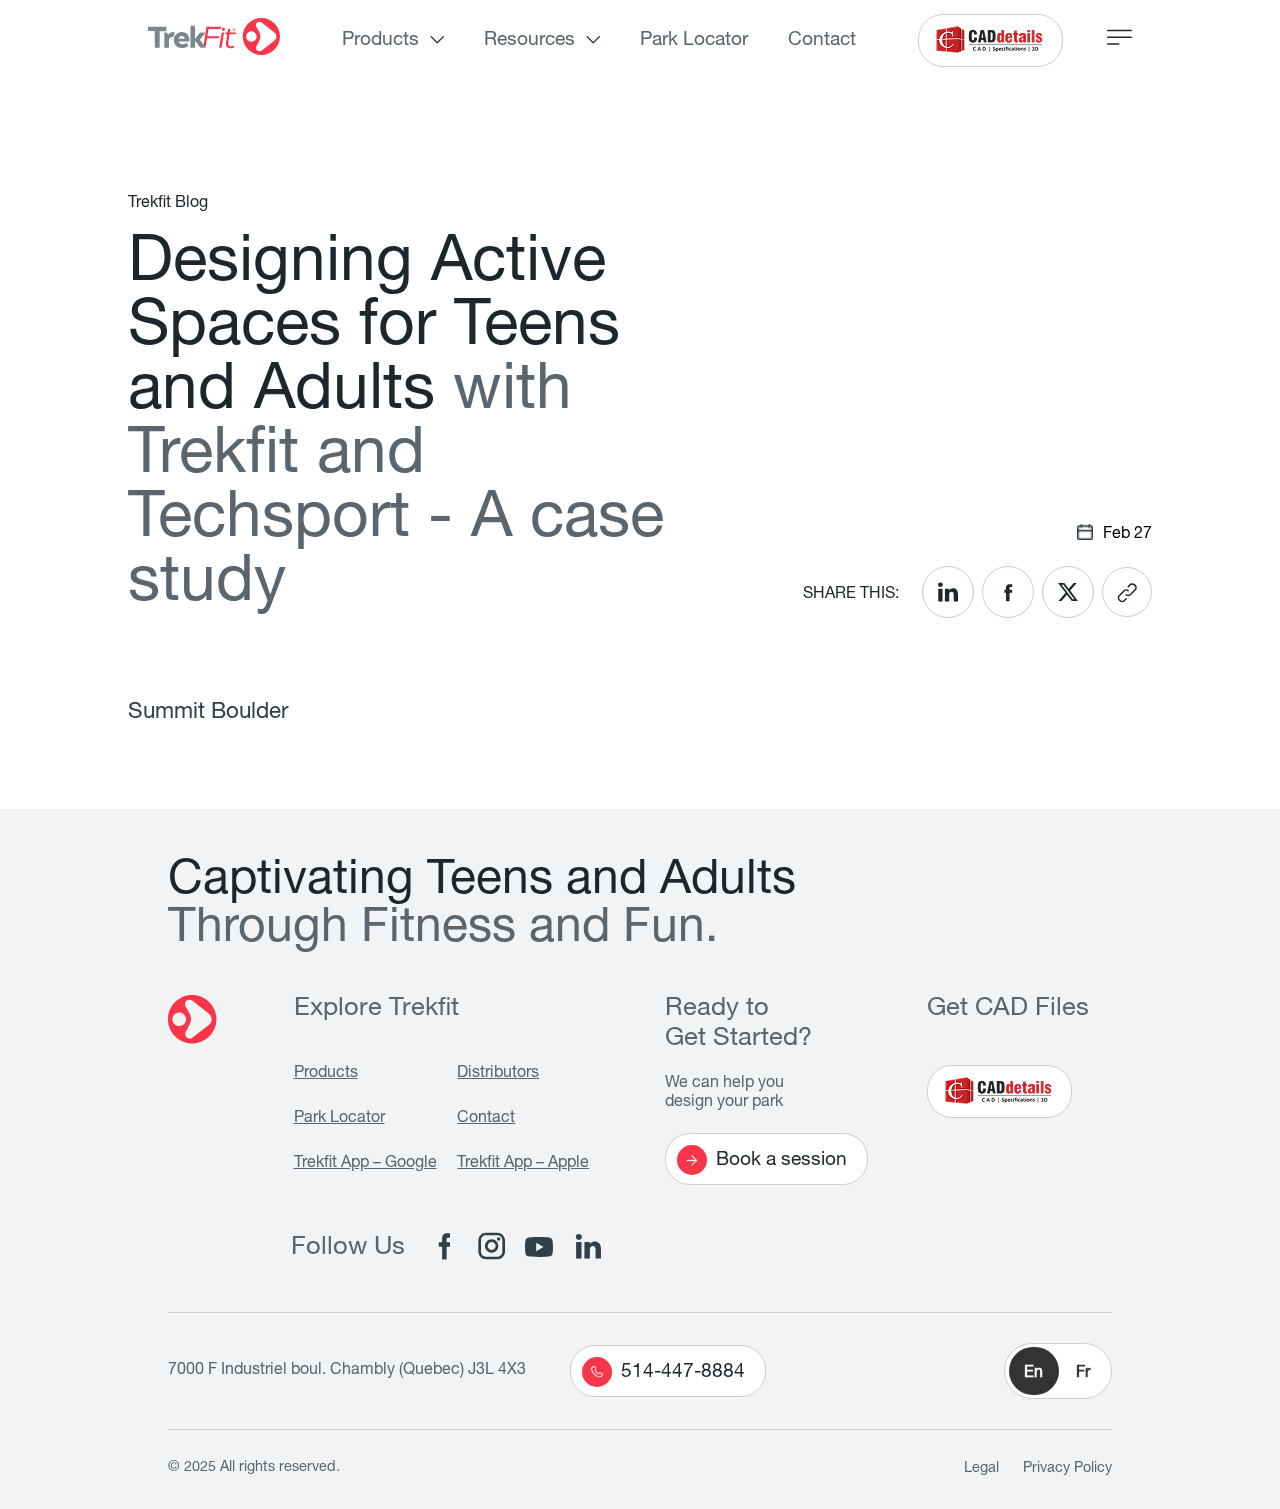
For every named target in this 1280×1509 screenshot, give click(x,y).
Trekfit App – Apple (523, 1164)
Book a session (781, 1160)
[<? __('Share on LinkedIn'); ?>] (948, 592)
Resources (529, 40)
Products (380, 40)
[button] (1058, 1371)
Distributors (498, 1074)
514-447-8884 (683, 1372)
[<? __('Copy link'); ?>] (1127, 592)
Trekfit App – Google (365, 1164)
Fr (1083, 1374)
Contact (822, 40)
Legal (981, 1469)
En (1033, 1374)
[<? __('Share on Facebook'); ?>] (1008, 592)
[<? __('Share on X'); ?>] (1068, 592)
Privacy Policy (1067, 1469)
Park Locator (694, 40)
